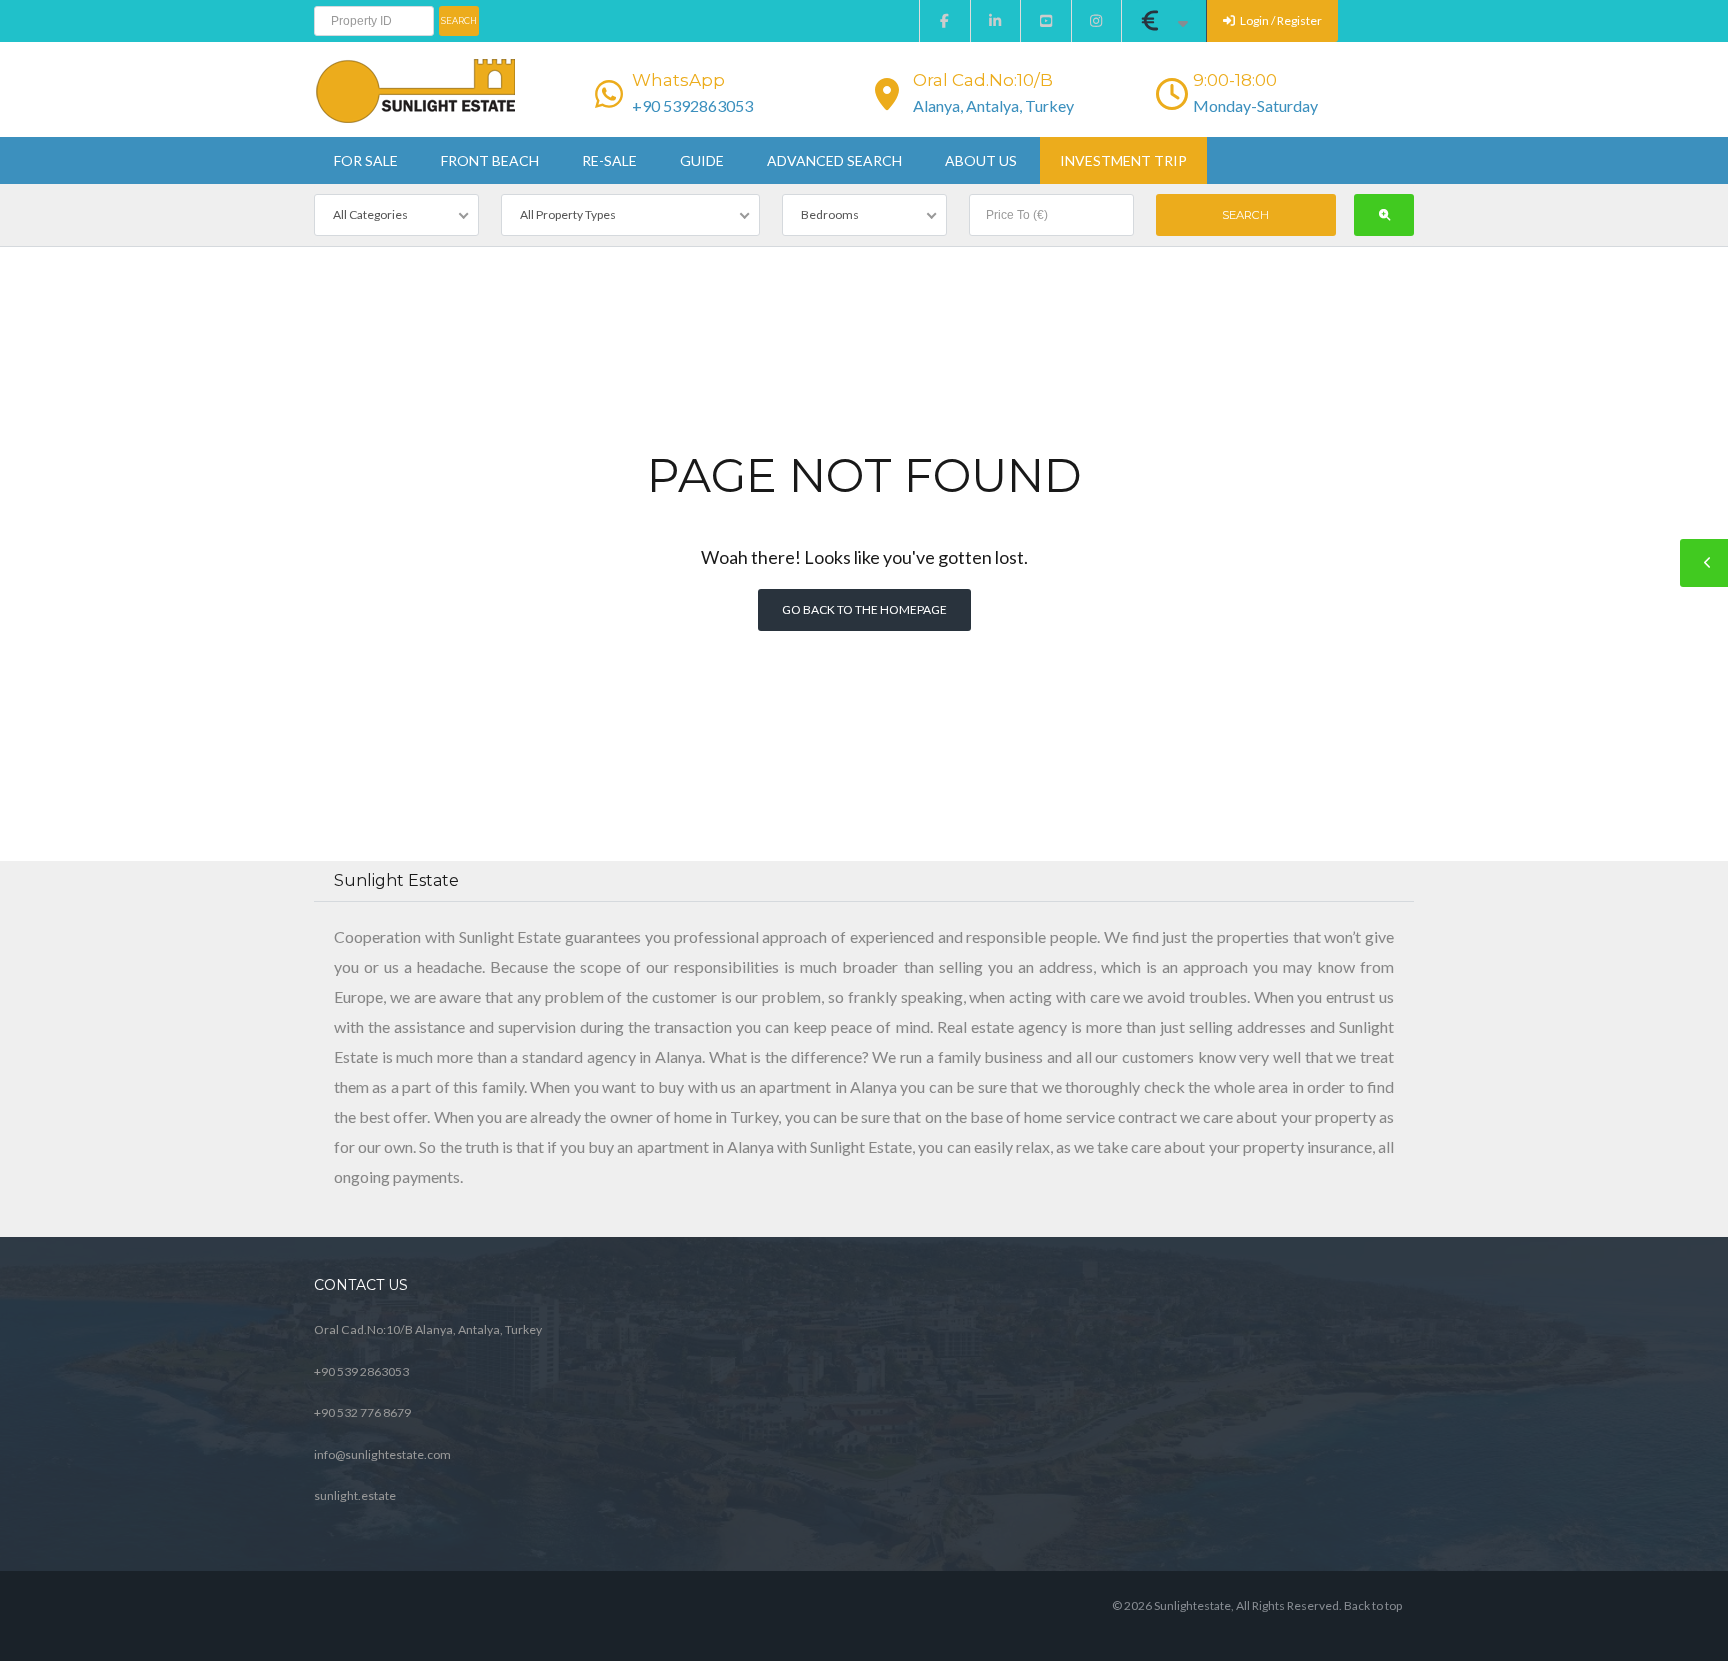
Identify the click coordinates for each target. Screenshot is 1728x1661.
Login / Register (1280, 20)
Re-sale (609, 160)
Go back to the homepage (864, 609)
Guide (702, 160)
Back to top (1373, 1605)
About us (981, 160)
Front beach (490, 160)
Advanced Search (834, 160)
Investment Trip (1123, 160)
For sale (366, 160)
